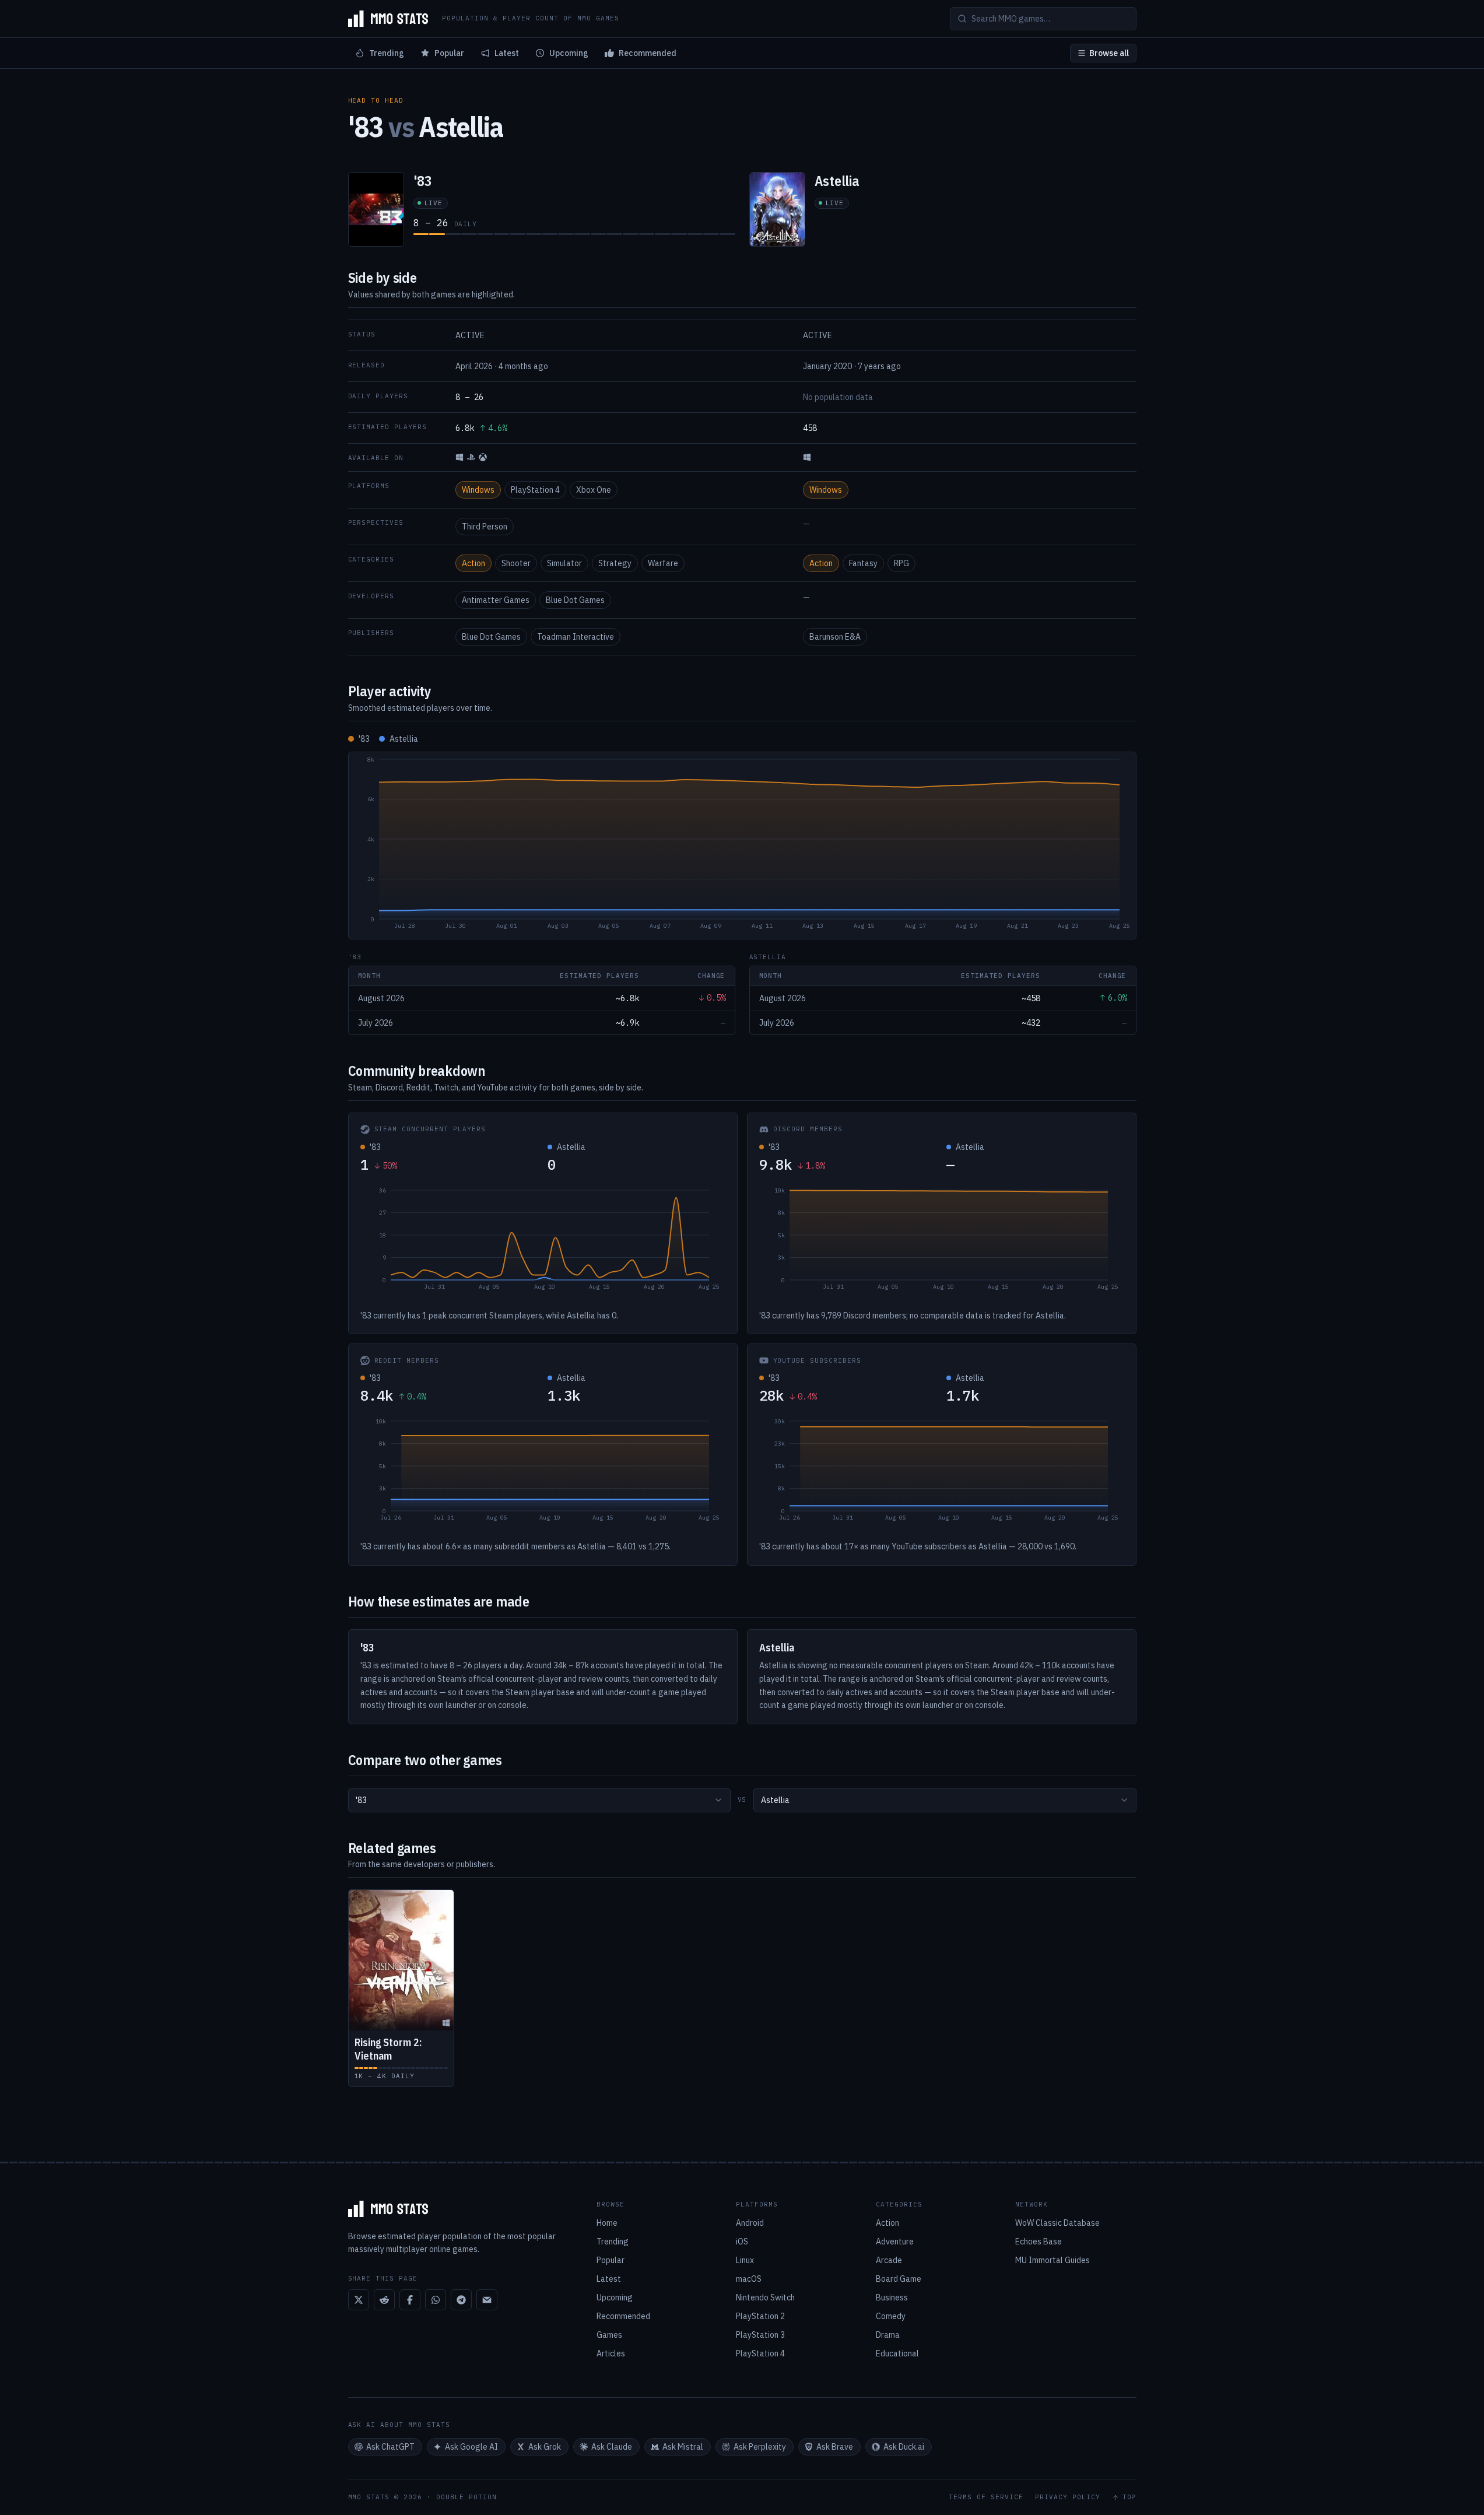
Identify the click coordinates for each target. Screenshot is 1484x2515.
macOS (749, 2279)
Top (1129, 2497)
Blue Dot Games (575, 600)
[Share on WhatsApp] (436, 2300)
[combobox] (539, 1800)
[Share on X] (359, 2300)
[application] (742, 846)
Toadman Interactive (576, 637)
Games (609, 2335)
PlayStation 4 (535, 490)
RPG (901, 563)
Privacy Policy (1068, 2497)
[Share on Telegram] (461, 2300)
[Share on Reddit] (384, 2300)
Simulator (564, 563)
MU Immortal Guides (1053, 2260)
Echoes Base (1039, 2242)
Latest (507, 53)
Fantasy (863, 563)
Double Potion (466, 2497)
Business (892, 2297)
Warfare (663, 563)
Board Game (899, 2279)
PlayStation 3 (760, 2335)
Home (607, 2223)
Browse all (1109, 53)
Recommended (648, 53)
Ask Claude (612, 2447)
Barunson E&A (835, 637)
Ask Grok (545, 2447)
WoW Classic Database (1057, 2223)
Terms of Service (986, 2497)
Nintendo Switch (765, 2297)
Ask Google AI (471, 2447)
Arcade (889, 2260)
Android (750, 2223)
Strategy (615, 563)
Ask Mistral (683, 2447)
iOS (742, 2242)
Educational (897, 2353)
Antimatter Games (496, 600)
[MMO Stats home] (388, 19)
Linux (745, 2260)
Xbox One (594, 490)
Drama (888, 2335)
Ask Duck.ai (904, 2447)
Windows (478, 490)
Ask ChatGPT (390, 2447)
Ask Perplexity (760, 2447)
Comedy (891, 2316)
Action (473, 563)
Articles (611, 2353)
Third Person (485, 527)
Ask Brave (835, 2447)
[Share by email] (487, 2300)
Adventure (895, 2242)
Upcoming (569, 53)
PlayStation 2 (760, 2316)
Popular (449, 53)
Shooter (516, 563)
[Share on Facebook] (410, 2300)
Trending (387, 53)
